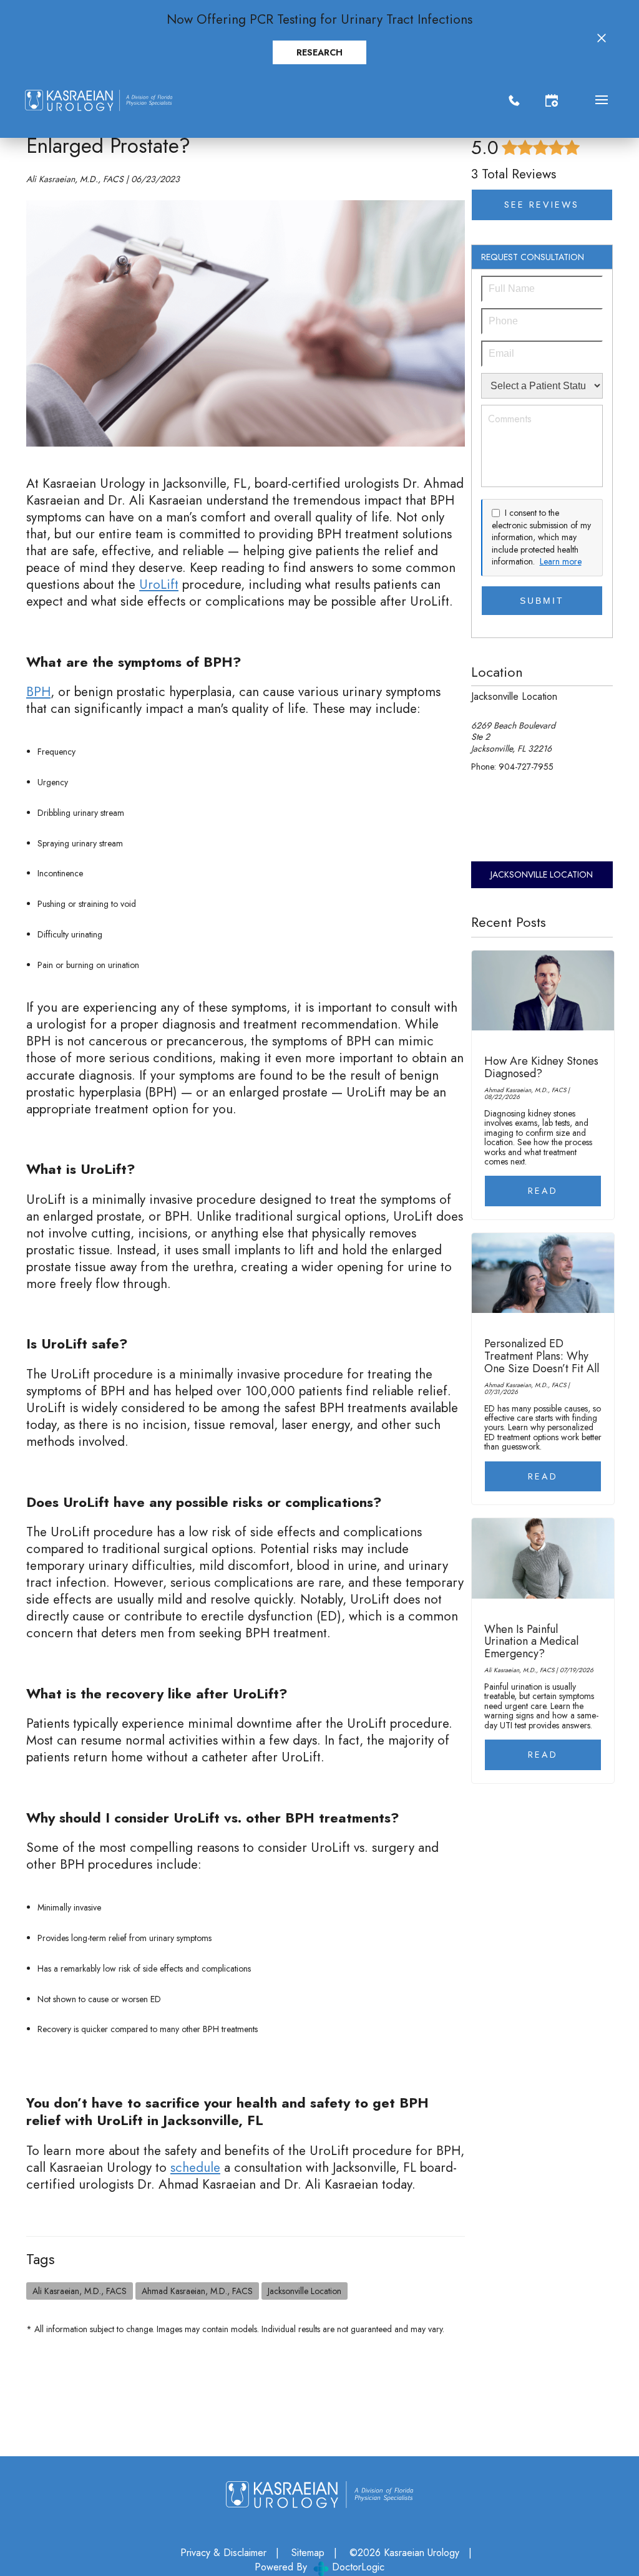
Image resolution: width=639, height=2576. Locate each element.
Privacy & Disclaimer (223, 2553)
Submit (542, 601)
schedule (195, 2167)
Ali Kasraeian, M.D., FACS (80, 2291)
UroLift (159, 584)
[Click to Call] (514, 100)
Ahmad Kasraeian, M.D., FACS (197, 2291)
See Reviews (542, 205)
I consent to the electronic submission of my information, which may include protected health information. (541, 537)
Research (319, 52)
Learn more (561, 562)
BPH (38, 692)
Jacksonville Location (305, 2291)
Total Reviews (514, 174)
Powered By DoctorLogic (319, 2567)
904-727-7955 (526, 767)
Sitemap (308, 2553)
